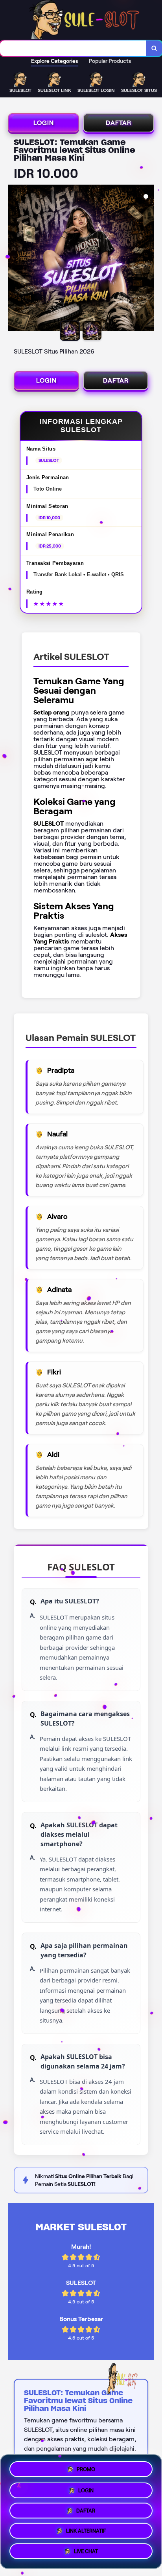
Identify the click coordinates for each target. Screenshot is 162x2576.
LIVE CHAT (86, 2554)
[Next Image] (148, 259)
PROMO (86, 2466)
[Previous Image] (14, 259)
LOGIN (44, 123)
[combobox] (73, 48)
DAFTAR (119, 123)
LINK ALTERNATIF (86, 2532)
